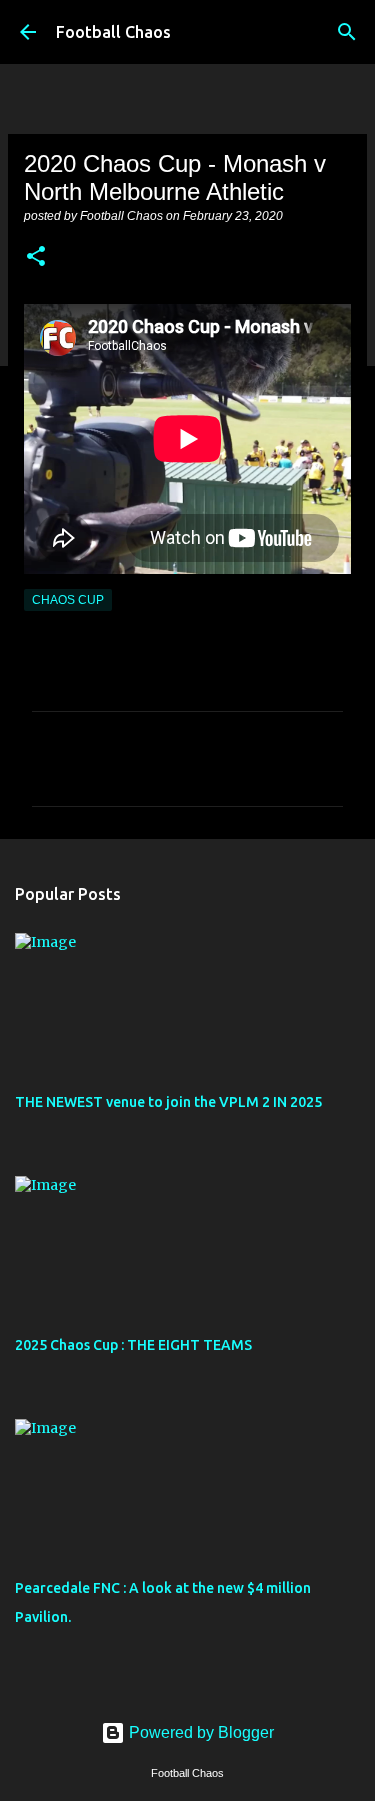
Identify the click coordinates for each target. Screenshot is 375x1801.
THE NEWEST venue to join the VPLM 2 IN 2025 (168, 1102)
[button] (36, 258)
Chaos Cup (68, 600)
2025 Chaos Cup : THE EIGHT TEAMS (133, 1345)
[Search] (347, 32)
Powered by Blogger (199, 1732)
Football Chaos (113, 32)
